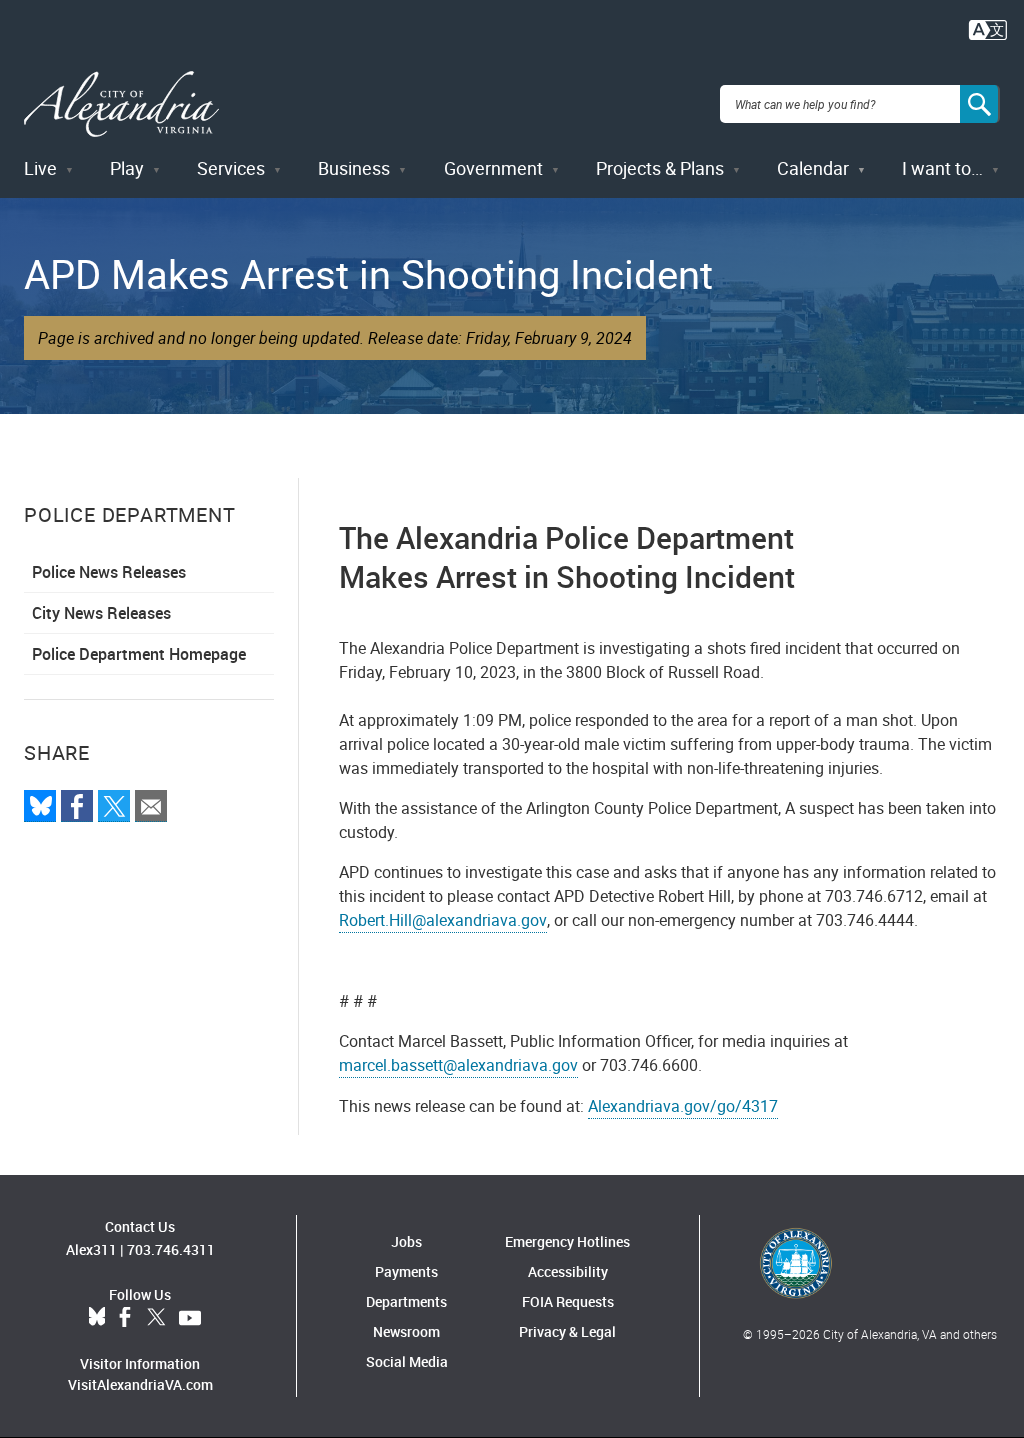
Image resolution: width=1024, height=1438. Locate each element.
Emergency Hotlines (567, 1241)
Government (493, 168)
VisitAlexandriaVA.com (140, 1384)
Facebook (125, 1318)
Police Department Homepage (139, 654)
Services (231, 168)
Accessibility (568, 1271)
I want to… (942, 168)
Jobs (406, 1241)
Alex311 (91, 1249)
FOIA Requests (568, 1301)
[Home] (121, 104)
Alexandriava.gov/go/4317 (683, 1106)
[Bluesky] (40, 806)
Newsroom (406, 1331)
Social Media (407, 1361)
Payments (406, 1271)
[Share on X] (114, 806)
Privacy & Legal (567, 1331)
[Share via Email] (151, 806)
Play (127, 168)
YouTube (190, 1318)
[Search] (980, 104)
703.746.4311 (171, 1249)
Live (40, 168)
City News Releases (101, 613)
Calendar (813, 168)
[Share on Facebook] (77, 806)
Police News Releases (109, 572)
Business (354, 168)
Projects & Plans (660, 168)
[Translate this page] (988, 28)
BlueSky (97, 1318)
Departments (406, 1301)
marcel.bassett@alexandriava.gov (458, 1065)
